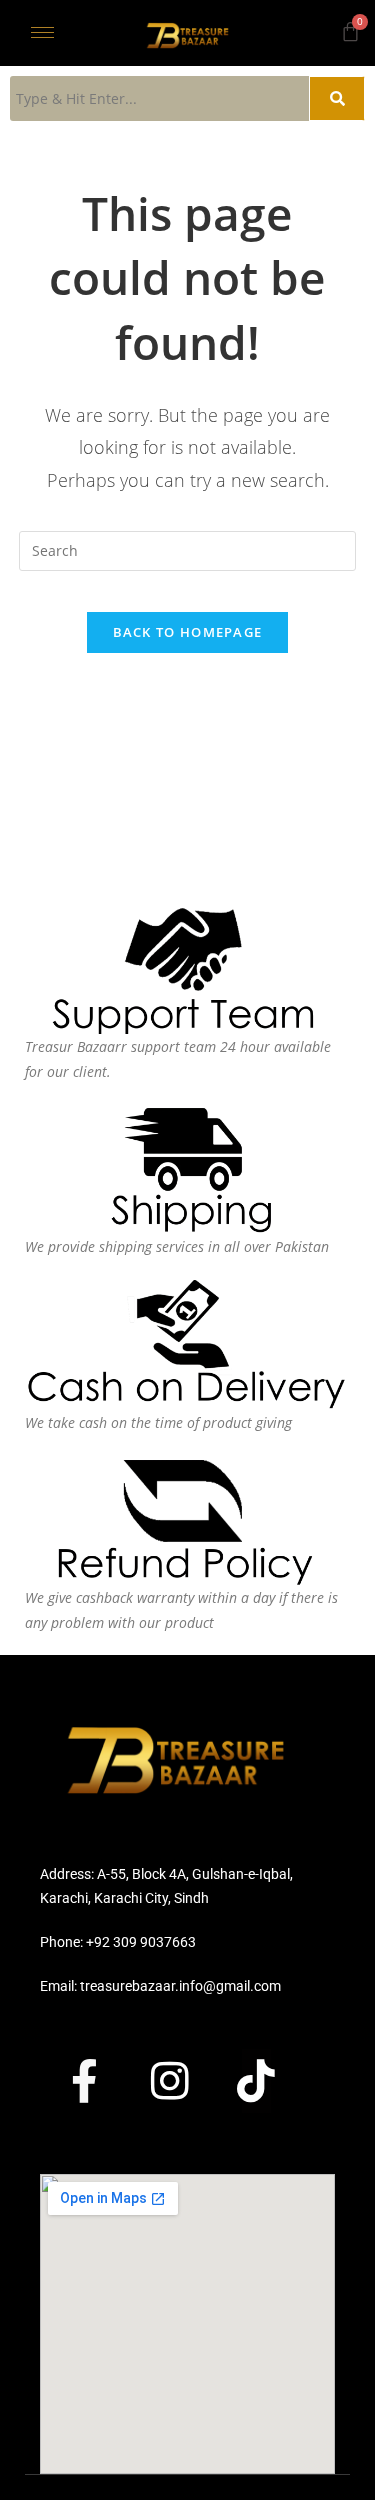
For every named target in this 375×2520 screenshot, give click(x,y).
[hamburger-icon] (42, 32)
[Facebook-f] (102, 2081)
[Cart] (350, 31)
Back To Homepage (188, 632)
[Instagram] (188, 2081)
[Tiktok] (274, 2081)
